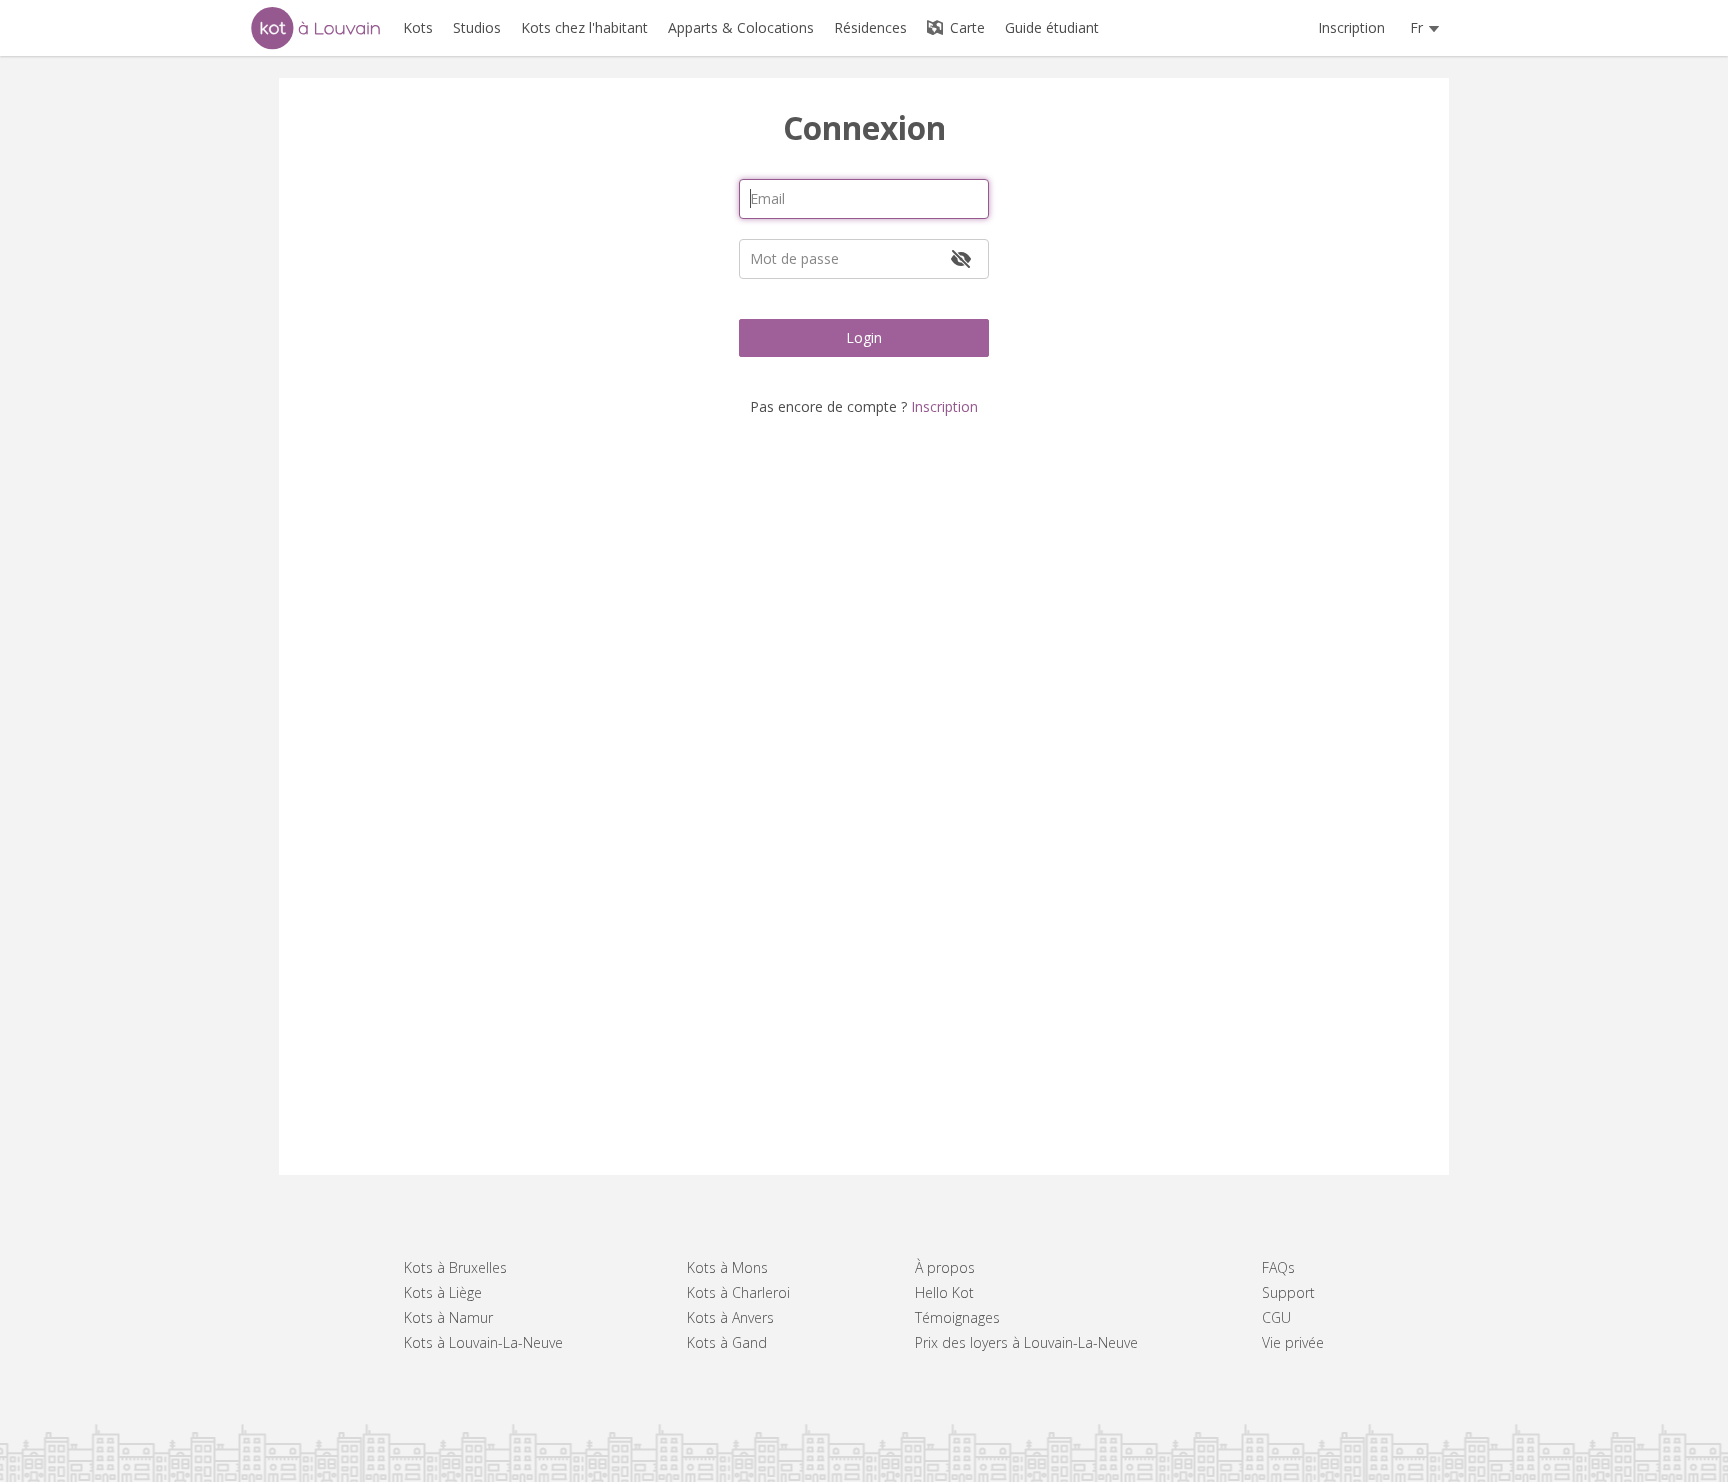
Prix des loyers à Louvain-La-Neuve (1026, 1342)
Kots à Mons (727, 1267)
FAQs (1278, 1267)
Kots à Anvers (730, 1317)
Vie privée (1293, 1342)
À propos (945, 1267)
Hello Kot (944, 1292)
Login (864, 337)
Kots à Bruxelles (455, 1267)
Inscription (1351, 27)
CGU (1276, 1317)
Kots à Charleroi (738, 1292)
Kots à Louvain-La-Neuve (483, 1342)
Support (1288, 1292)
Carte (965, 27)
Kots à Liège (443, 1292)
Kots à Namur (448, 1317)
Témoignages (957, 1317)
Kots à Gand (727, 1342)
